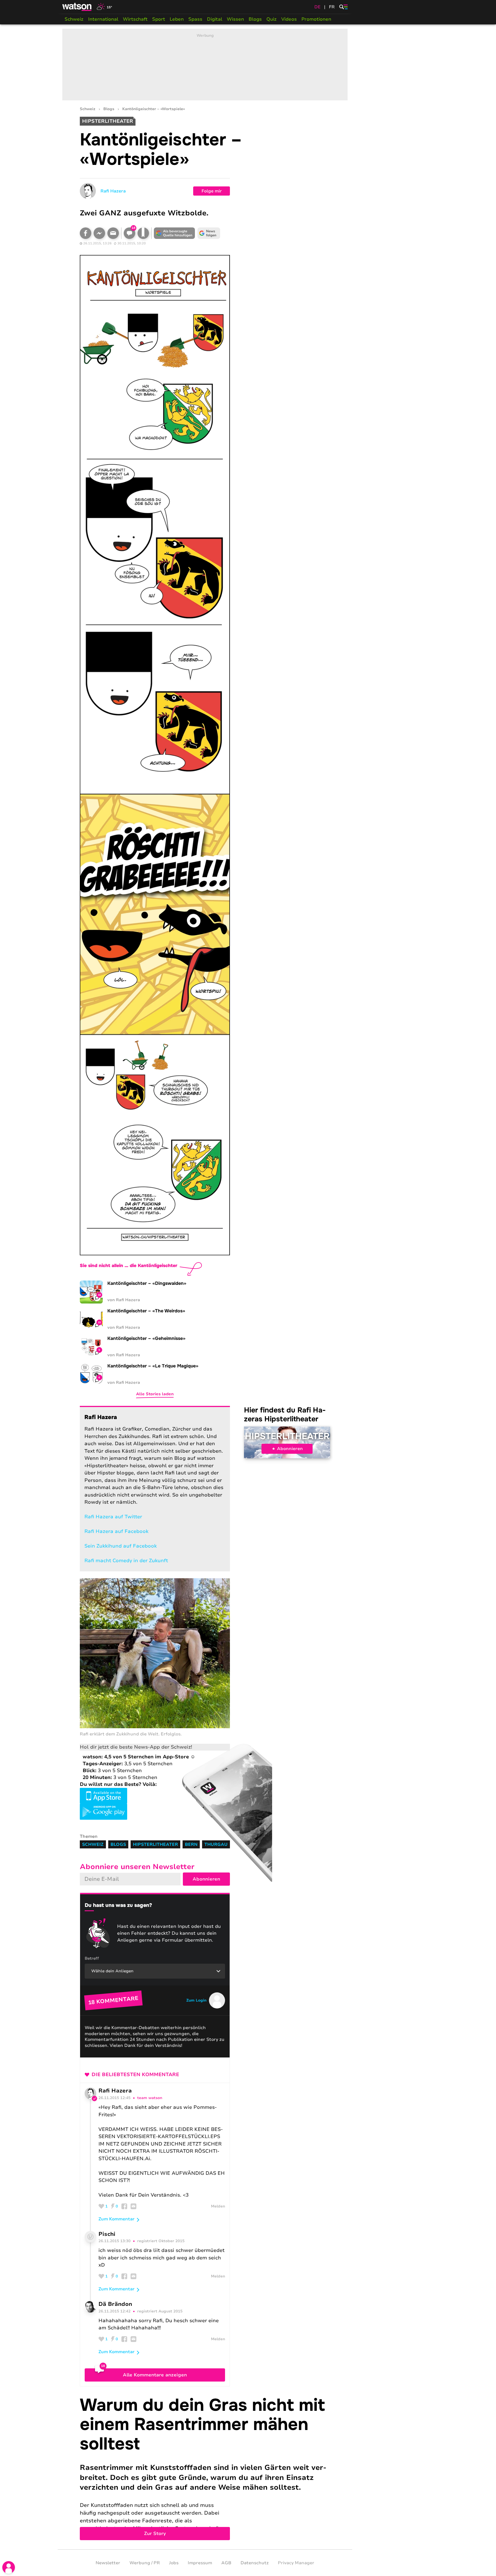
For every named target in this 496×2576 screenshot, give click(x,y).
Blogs (255, 19)
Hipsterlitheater (287, 1436)
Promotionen (316, 19)
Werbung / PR (145, 2563)
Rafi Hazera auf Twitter (113, 1517)
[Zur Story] (205, 2468)
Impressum (200, 2563)
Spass (195, 19)
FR (332, 7)
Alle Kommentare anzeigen (155, 2375)
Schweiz (74, 19)
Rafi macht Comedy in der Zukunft (126, 1561)
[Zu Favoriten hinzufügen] (143, 233)
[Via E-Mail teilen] (113, 233)
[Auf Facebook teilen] (86, 233)
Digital (215, 19)
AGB (226, 2563)
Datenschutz (255, 2563)
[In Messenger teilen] (99, 233)
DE (317, 7)
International (103, 19)
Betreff (92, 1958)
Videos (289, 19)
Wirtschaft (135, 19)
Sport (159, 19)
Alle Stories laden (155, 1394)
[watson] (77, 7)
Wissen (235, 19)
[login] (9, 2567)
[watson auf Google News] (209, 233)
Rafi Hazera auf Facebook (116, 1531)
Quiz (272, 19)
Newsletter (108, 2563)
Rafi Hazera (113, 191)
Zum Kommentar (117, 2219)
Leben (177, 19)
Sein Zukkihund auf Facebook (121, 1546)
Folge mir (212, 191)
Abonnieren (290, 1449)
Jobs (174, 2563)
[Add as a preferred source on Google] (175, 233)
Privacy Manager (296, 2563)
